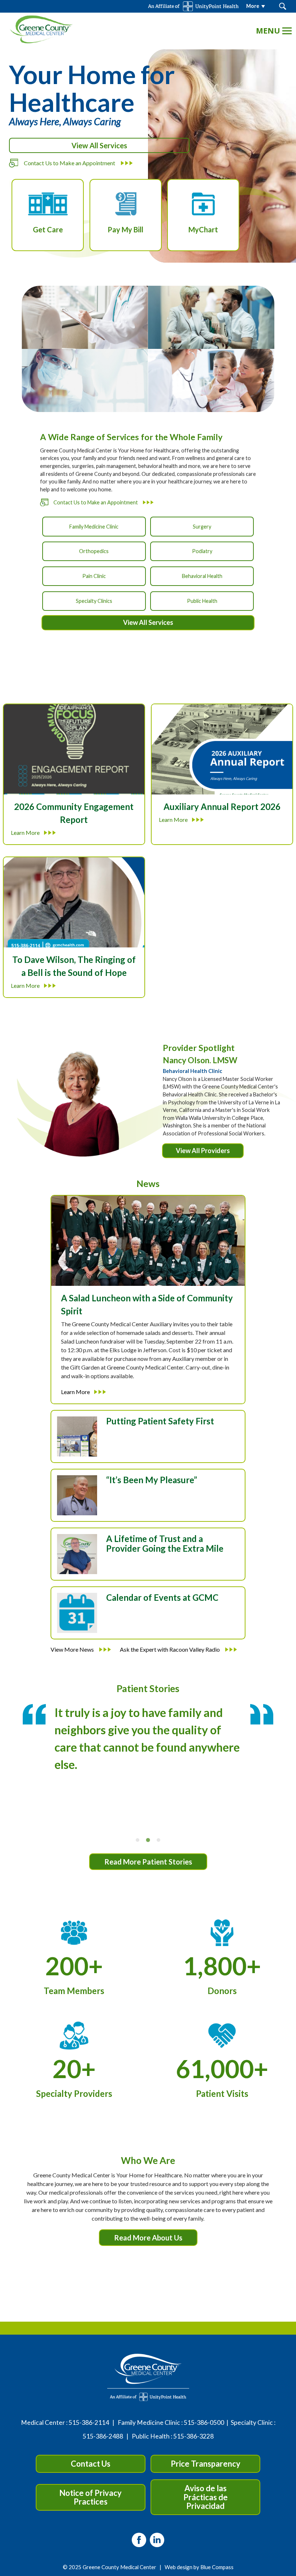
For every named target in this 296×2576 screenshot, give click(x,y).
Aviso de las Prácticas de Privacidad (206, 2497)
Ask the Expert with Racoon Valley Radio (170, 1649)
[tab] (138, 1840)
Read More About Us (148, 2238)
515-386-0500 (204, 2422)
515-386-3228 (193, 2436)
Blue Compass (217, 2567)
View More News (73, 1649)
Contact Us (91, 2464)
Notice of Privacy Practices (90, 2497)
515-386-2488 (103, 2436)
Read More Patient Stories (148, 1862)
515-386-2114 (89, 2422)
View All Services (99, 145)
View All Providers (203, 1151)
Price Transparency (206, 2464)
